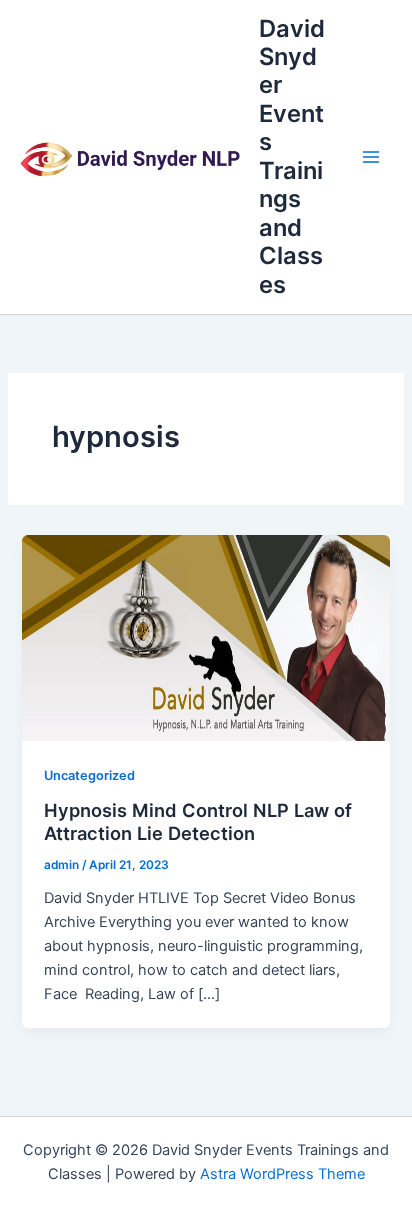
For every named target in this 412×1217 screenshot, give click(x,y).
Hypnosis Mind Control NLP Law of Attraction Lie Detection (198, 822)
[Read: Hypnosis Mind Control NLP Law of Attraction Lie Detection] (205, 637)
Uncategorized (89, 775)
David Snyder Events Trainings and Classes (292, 156)
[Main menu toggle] (371, 157)
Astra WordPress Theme (282, 1174)
